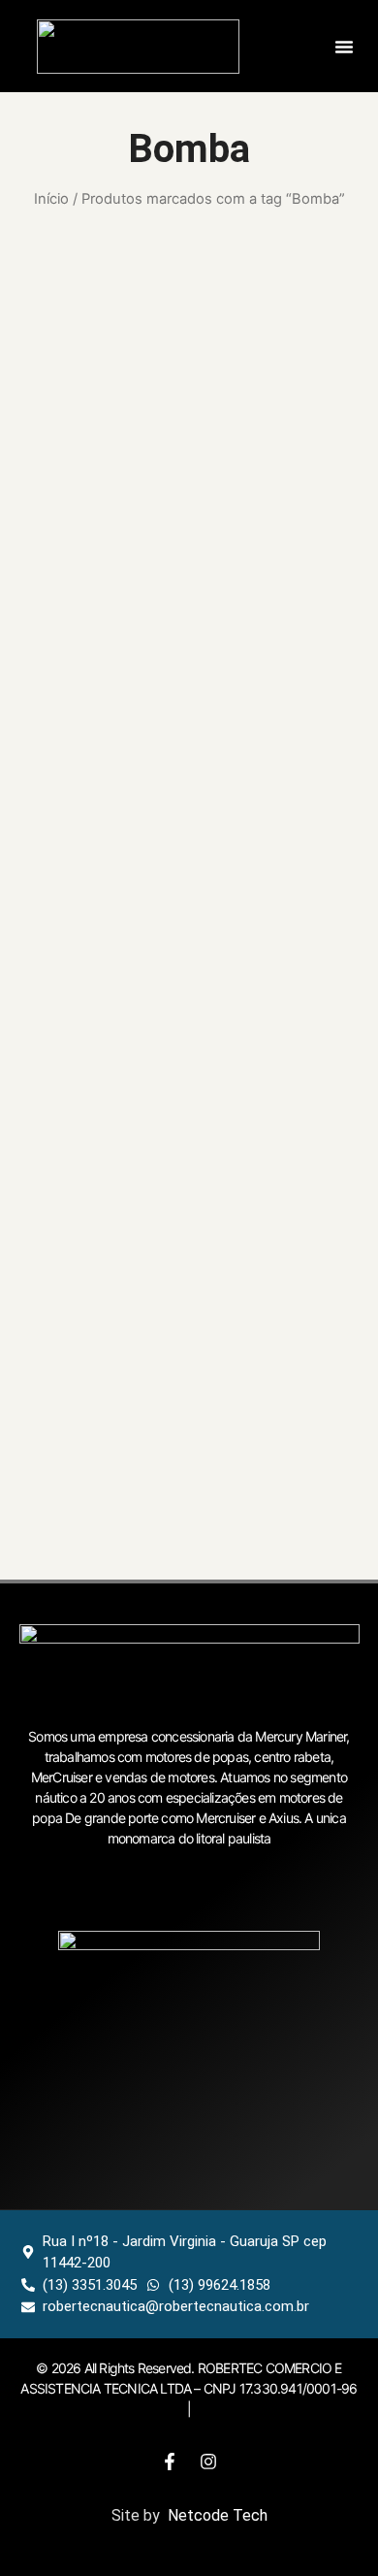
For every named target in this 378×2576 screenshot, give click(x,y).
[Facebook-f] (170, 2462)
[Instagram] (208, 2462)
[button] (344, 47)
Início (51, 199)
